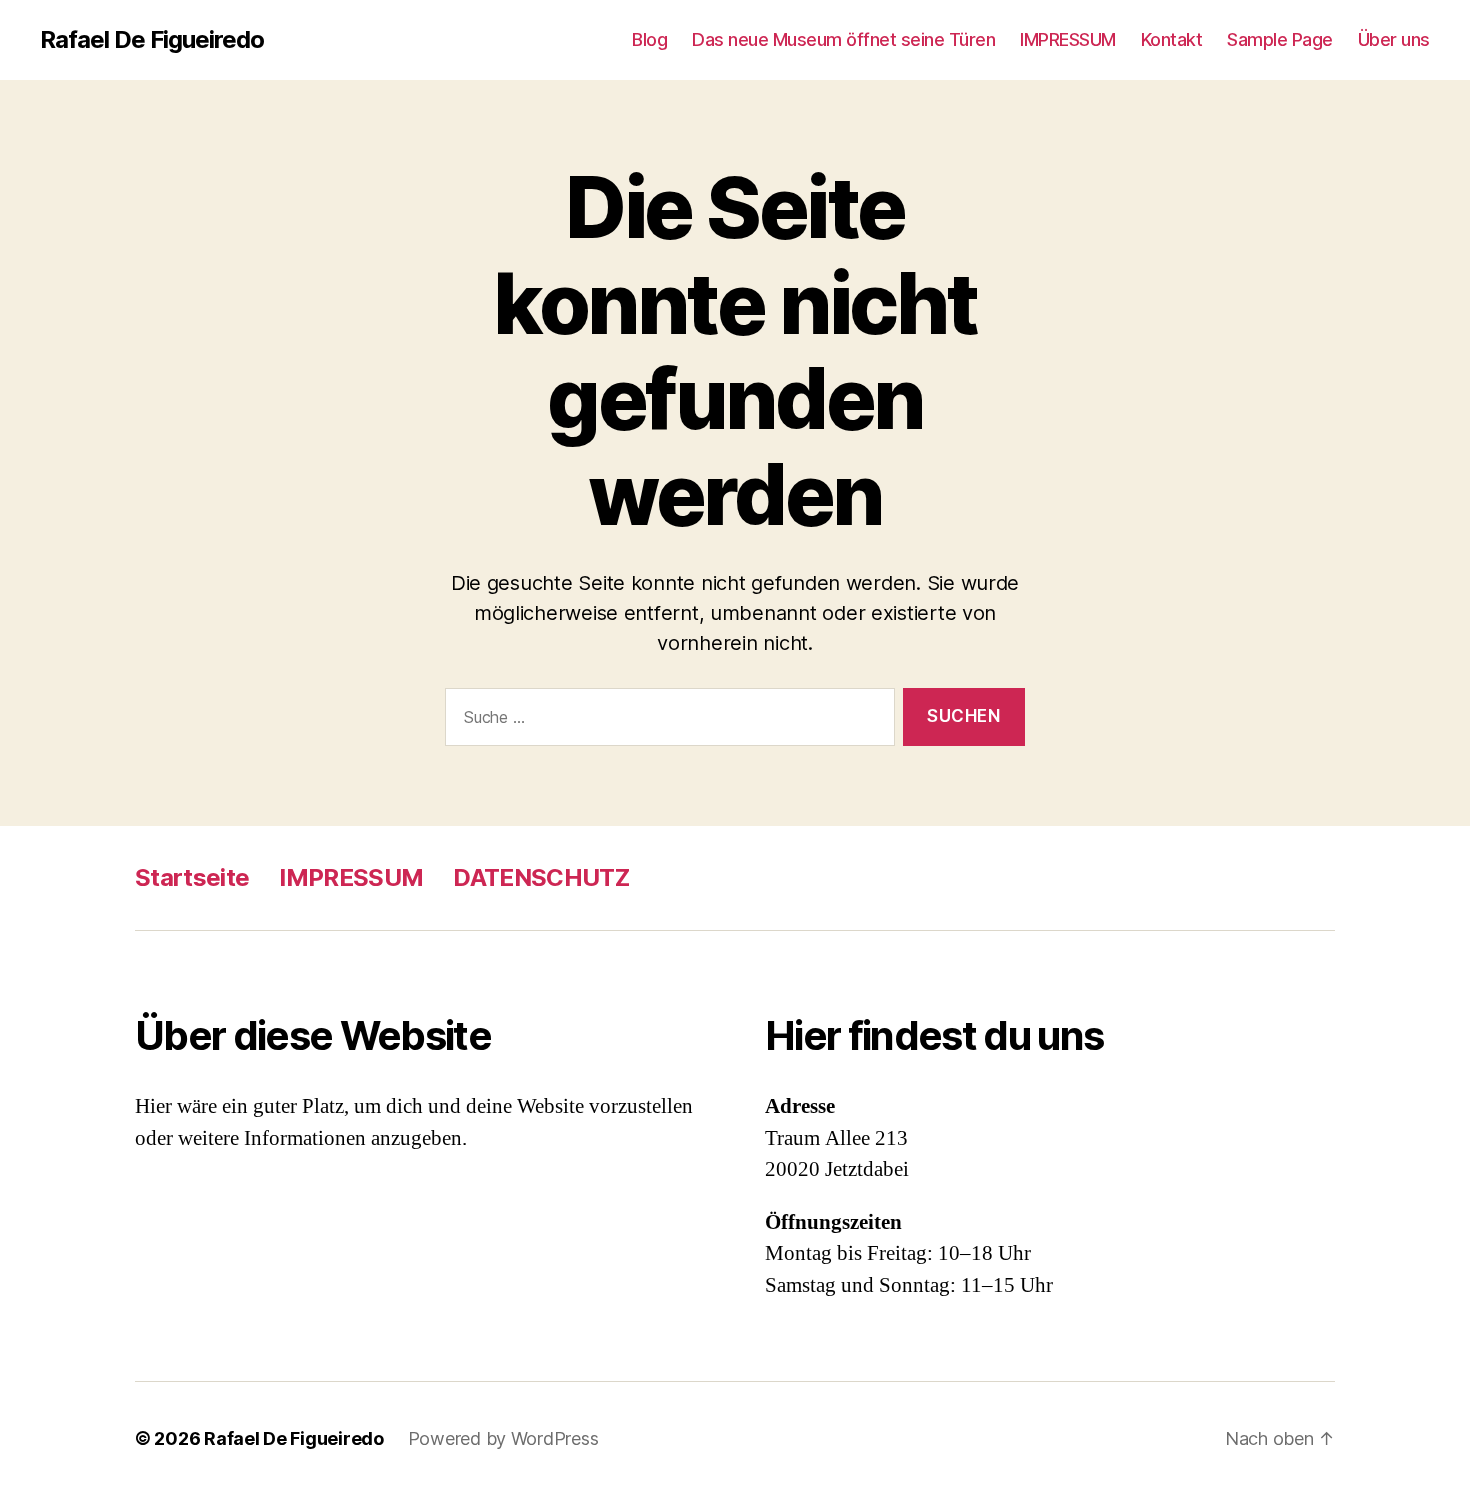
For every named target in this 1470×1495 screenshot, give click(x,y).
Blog (649, 39)
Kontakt (1172, 39)
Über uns (1394, 39)
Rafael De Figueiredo (152, 40)
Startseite (192, 877)
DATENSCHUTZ (541, 877)
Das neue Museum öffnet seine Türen (843, 39)
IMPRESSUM (1068, 39)
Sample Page (1280, 39)
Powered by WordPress (503, 1438)
